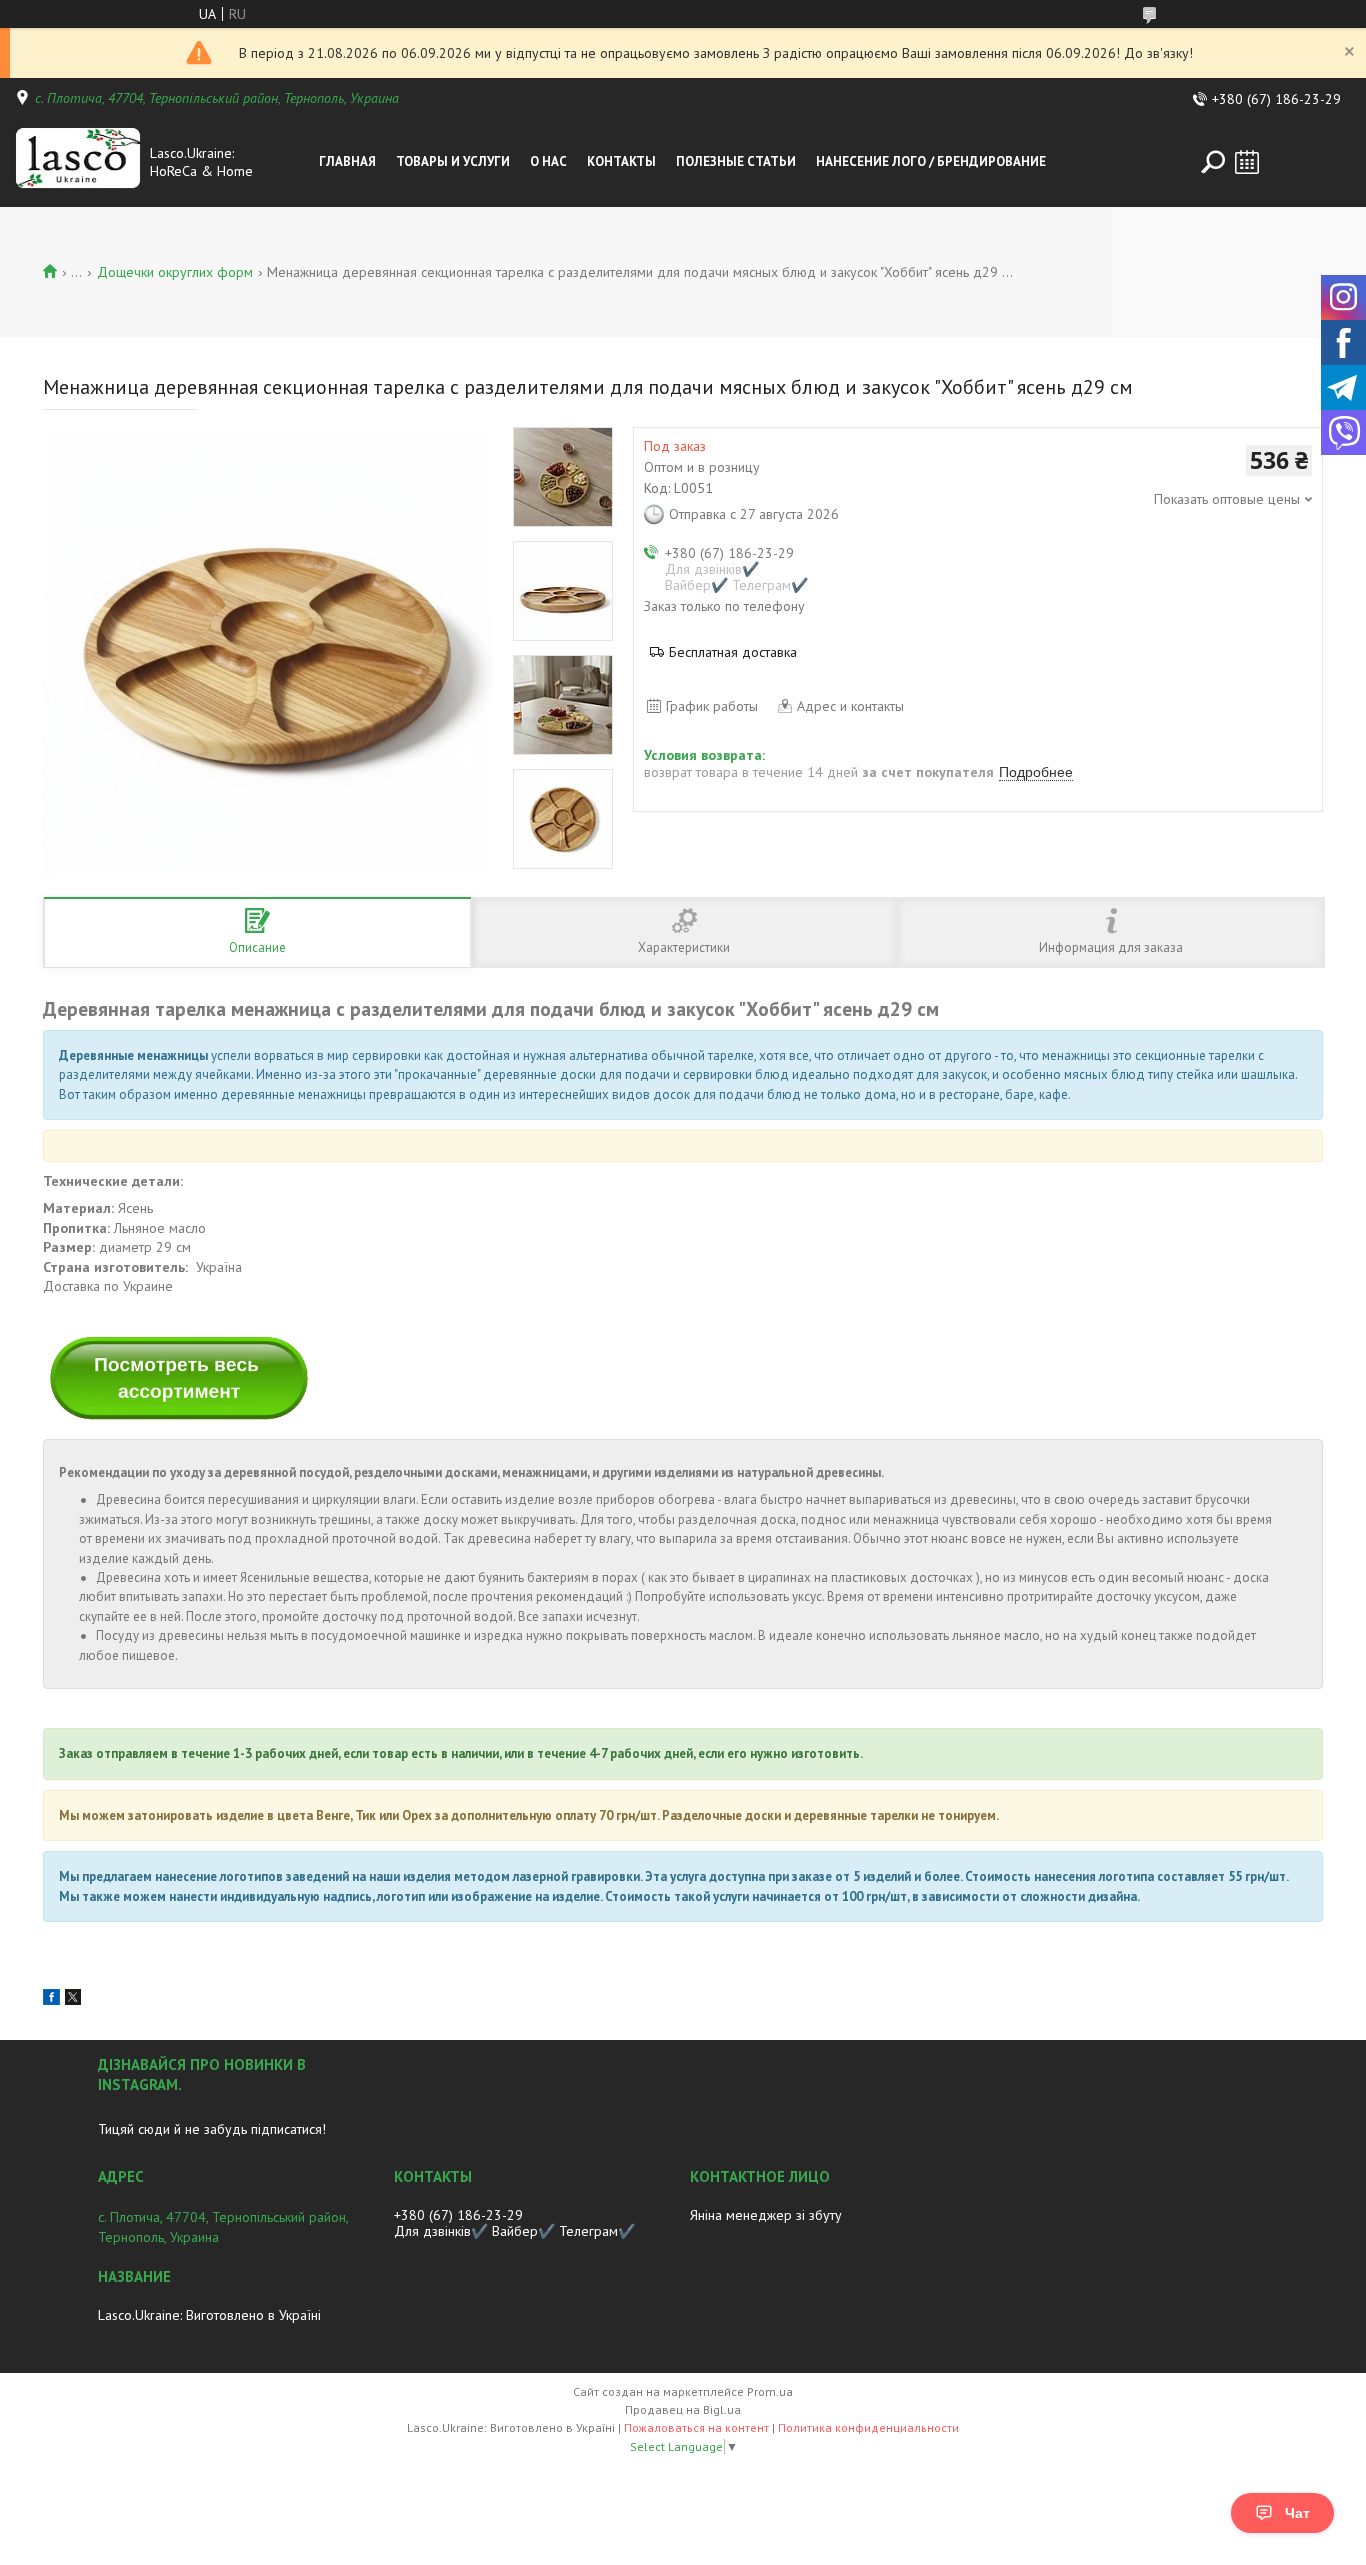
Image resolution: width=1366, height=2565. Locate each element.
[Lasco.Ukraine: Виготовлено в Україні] (78, 162)
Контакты (621, 161)
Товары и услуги (453, 161)
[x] (73, 2000)
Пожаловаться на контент (696, 2427)
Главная (347, 161)
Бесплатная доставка (733, 652)
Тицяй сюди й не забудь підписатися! (212, 2129)
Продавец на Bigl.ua (683, 2409)
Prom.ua (770, 2391)
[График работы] (1247, 162)
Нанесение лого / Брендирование (931, 161)
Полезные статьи (736, 161)
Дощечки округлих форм (175, 272)
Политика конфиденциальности (868, 2427)
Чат (1297, 2513)
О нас (548, 161)
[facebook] (51, 2000)
